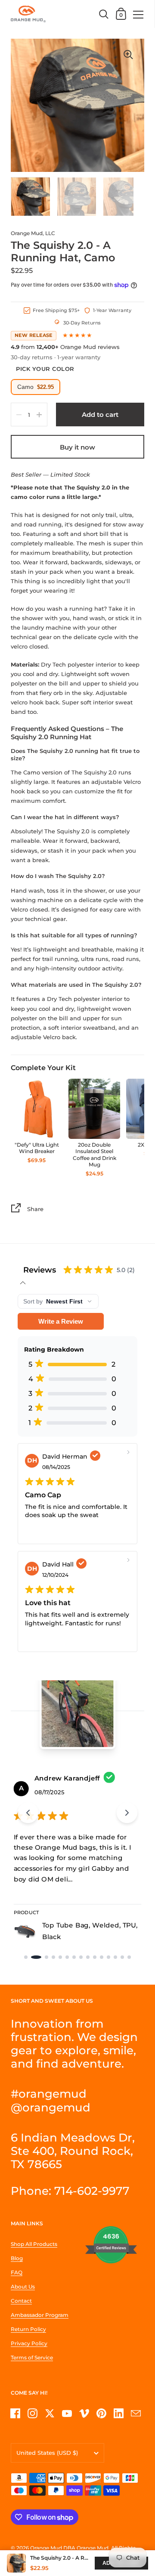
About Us (23, 2287)
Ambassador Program (40, 2315)
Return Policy (28, 2329)
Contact (21, 2301)
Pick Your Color (45, 369)
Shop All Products (34, 2244)
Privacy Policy (29, 2343)
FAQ (17, 2272)
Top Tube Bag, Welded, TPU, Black (90, 1931)
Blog (17, 2258)
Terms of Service (32, 2357)
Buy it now (77, 447)
